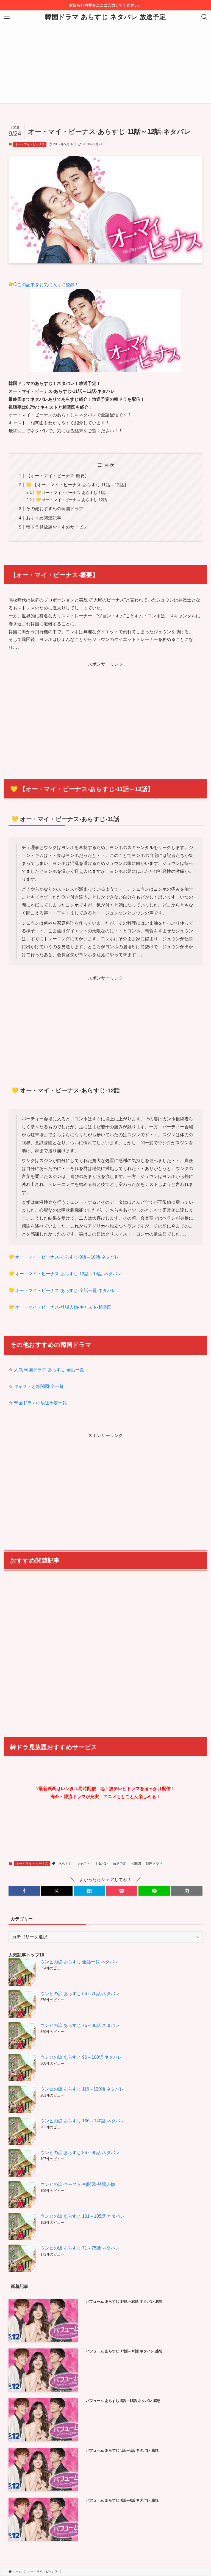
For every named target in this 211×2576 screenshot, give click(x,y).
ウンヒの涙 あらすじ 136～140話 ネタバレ (82, 2121)
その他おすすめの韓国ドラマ (55, 509)
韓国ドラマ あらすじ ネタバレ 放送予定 (105, 17)
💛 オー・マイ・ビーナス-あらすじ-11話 (71, 493)
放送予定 (120, 1864)
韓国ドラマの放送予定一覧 (40, 1403)
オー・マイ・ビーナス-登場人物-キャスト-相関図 (63, 1307)
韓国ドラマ (154, 1864)
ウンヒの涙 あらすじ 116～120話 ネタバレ (82, 2089)
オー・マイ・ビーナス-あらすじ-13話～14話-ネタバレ (68, 1274)
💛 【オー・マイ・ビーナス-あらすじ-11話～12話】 (77, 485)
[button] (24, 1891)
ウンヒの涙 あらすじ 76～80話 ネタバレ (80, 2025)
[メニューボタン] (7, 17)
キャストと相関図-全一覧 (39, 1386)
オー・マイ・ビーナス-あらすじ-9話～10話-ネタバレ (67, 1257)
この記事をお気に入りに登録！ (48, 285)
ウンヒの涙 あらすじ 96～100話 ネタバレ (81, 2057)
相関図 (136, 1864)
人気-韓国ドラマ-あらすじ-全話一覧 (49, 1370)
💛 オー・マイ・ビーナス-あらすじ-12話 (71, 500)
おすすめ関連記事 (44, 518)
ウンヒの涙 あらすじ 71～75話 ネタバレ (80, 2248)
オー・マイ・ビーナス (30, 144)
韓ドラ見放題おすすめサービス (57, 527)
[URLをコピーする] (187, 1891)
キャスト (83, 1864)
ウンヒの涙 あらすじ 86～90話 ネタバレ (80, 2153)
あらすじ (65, 1864)
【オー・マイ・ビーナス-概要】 (58, 476)
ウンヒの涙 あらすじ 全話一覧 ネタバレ (79, 1962)
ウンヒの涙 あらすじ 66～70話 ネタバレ (80, 1994)
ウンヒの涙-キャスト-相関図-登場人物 (78, 2184)
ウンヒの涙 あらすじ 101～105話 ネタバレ (82, 2216)
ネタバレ (101, 1864)
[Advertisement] (105, 65)
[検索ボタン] (204, 17)
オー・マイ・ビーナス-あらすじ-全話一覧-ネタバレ (66, 1290)
